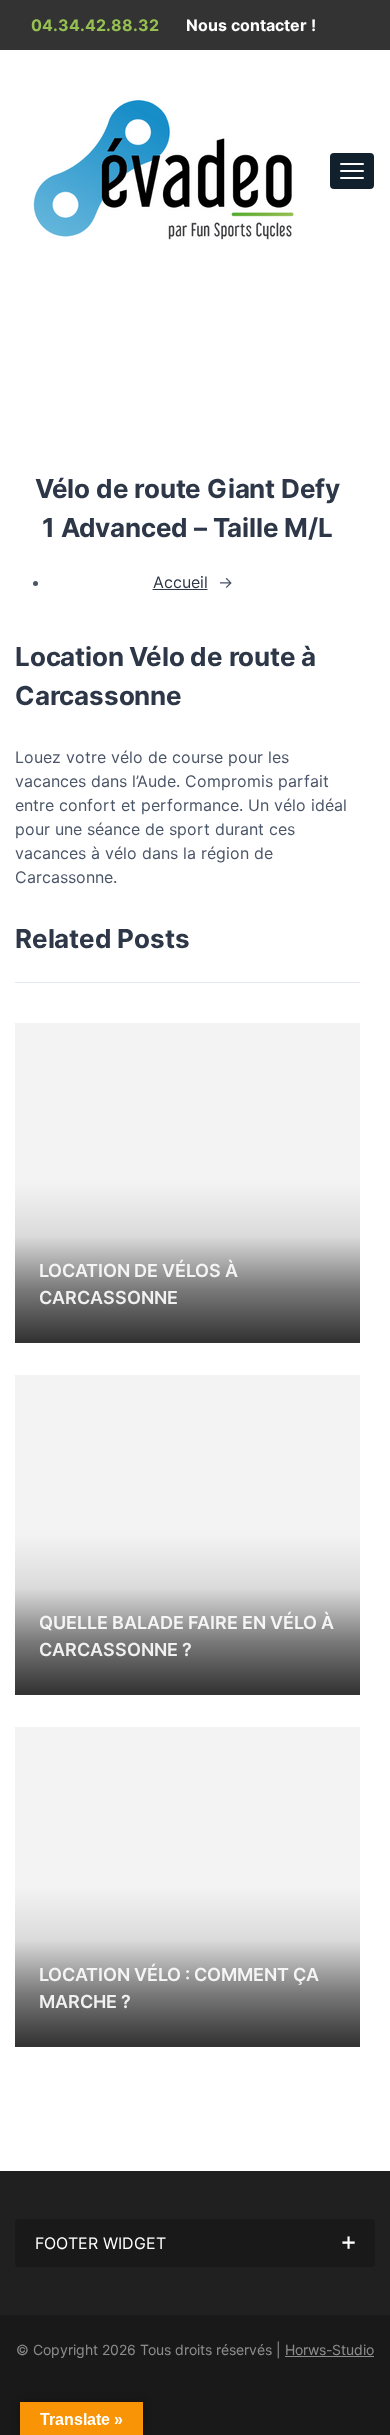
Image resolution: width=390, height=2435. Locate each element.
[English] (314, 75)
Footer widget (100, 2243)
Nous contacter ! (249, 25)
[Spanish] (338, 75)
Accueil (67, 287)
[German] (362, 75)
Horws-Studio (329, 2349)
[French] (290, 75)
